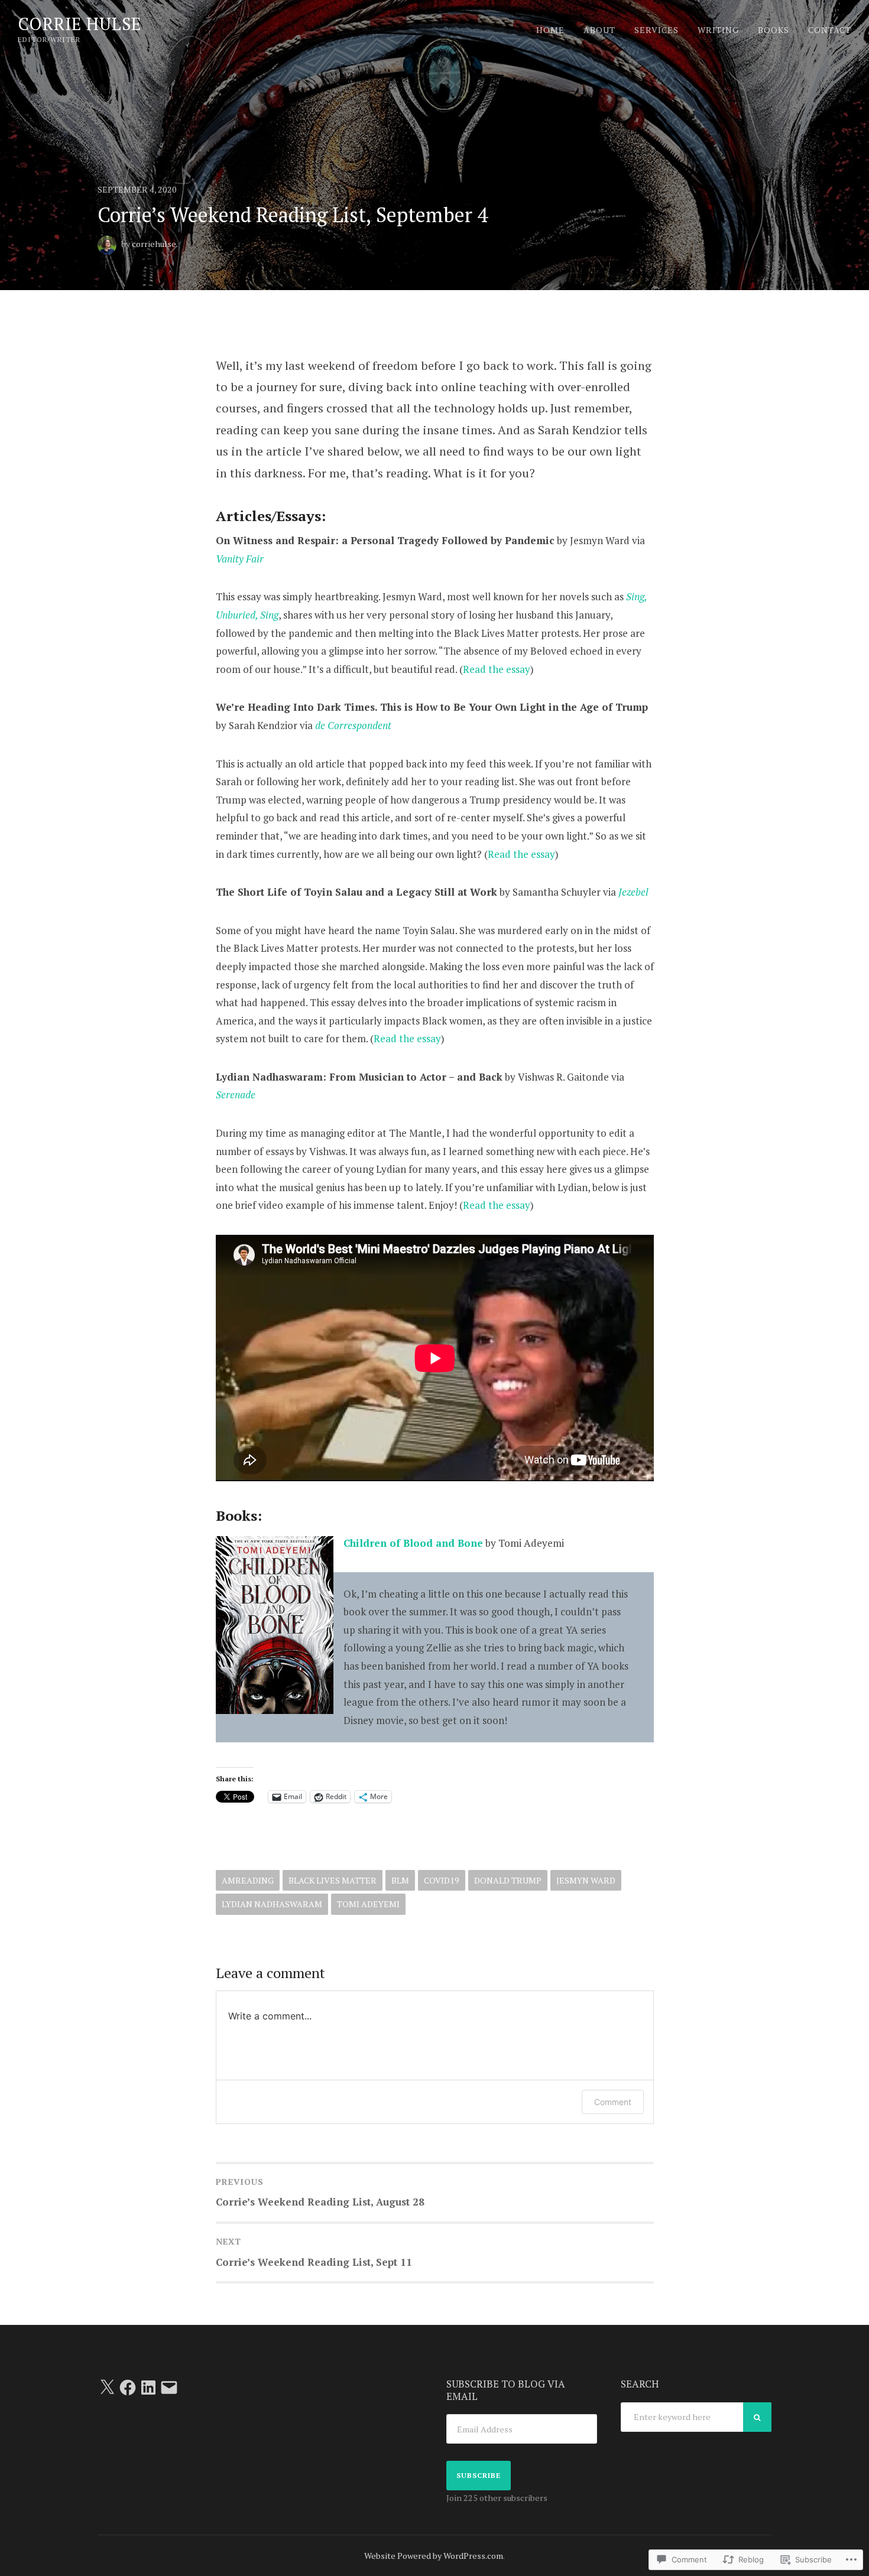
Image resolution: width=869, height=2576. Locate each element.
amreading (248, 1880)
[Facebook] (128, 2388)
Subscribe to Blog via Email (506, 2390)
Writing (718, 30)
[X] (107, 2388)
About (599, 30)
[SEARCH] (757, 2417)
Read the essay (497, 669)
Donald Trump (508, 1880)
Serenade (236, 1095)
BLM (400, 1880)
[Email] (169, 2388)
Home (550, 30)
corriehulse (154, 244)
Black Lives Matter (333, 1880)
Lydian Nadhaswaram (272, 1904)
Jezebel (633, 892)
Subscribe (479, 2475)
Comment (613, 2102)
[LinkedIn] (148, 2388)
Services (656, 30)
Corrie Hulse (80, 24)
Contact (830, 30)
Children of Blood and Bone (413, 1543)
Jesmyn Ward (586, 1880)
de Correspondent (353, 725)
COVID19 (442, 1880)
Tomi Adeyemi (368, 1904)
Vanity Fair (240, 559)
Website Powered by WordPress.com (434, 2556)
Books (774, 30)
